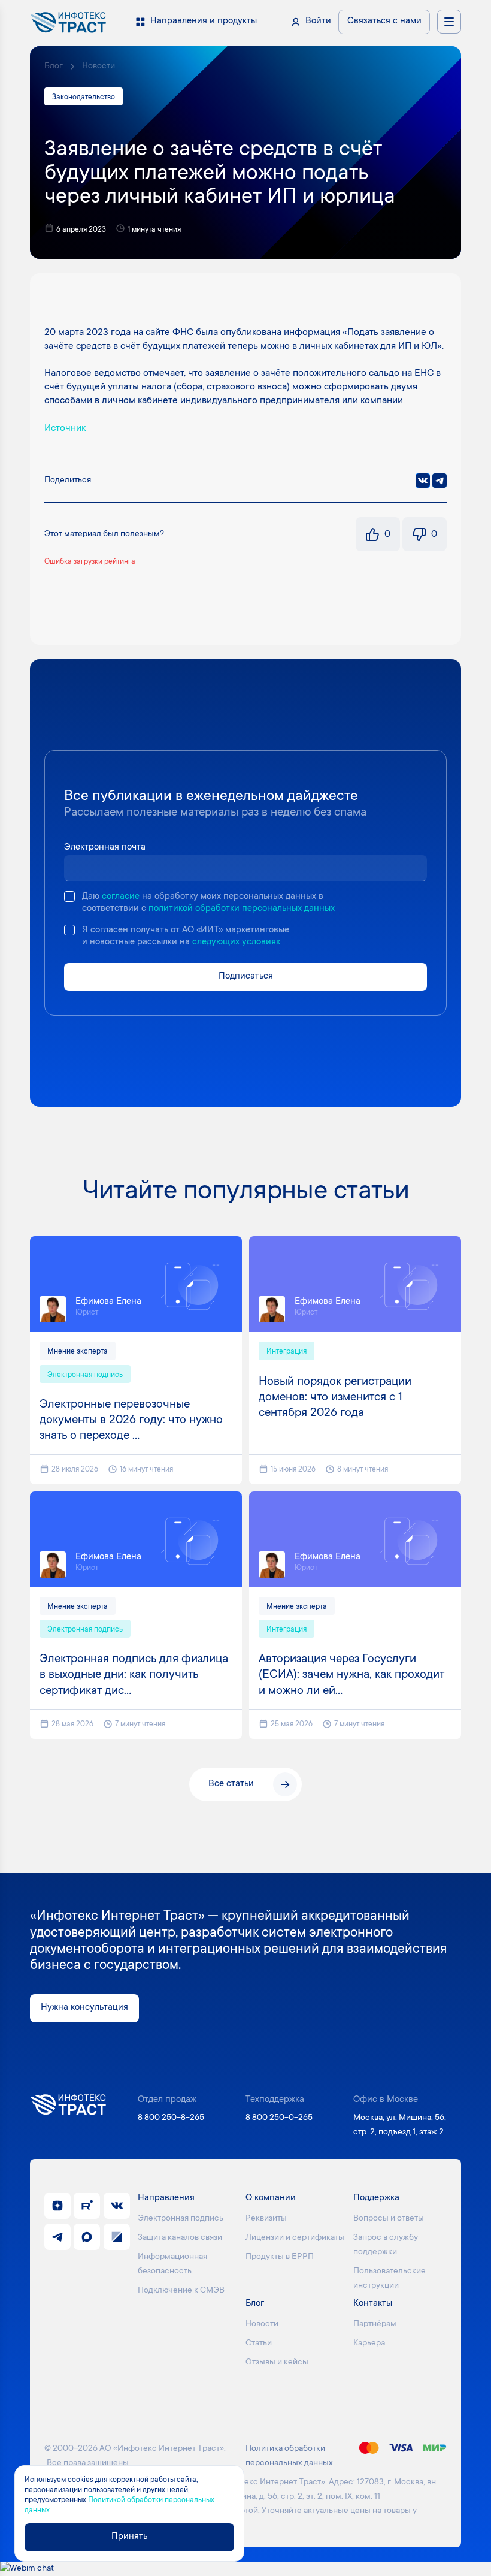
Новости (98, 67)
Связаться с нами (384, 21)
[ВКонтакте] (423, 481)
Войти (318, 21)
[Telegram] (440, 481)
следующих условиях (236, 942)
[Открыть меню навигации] (449, 22)
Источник (65, 428)
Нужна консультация (84, 2008)
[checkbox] (69, 896)
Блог (54, 67)
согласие (121, 897)
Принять (129, 2537)
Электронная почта (105, 848)
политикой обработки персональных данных (242, 909)
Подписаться (246, 976)
